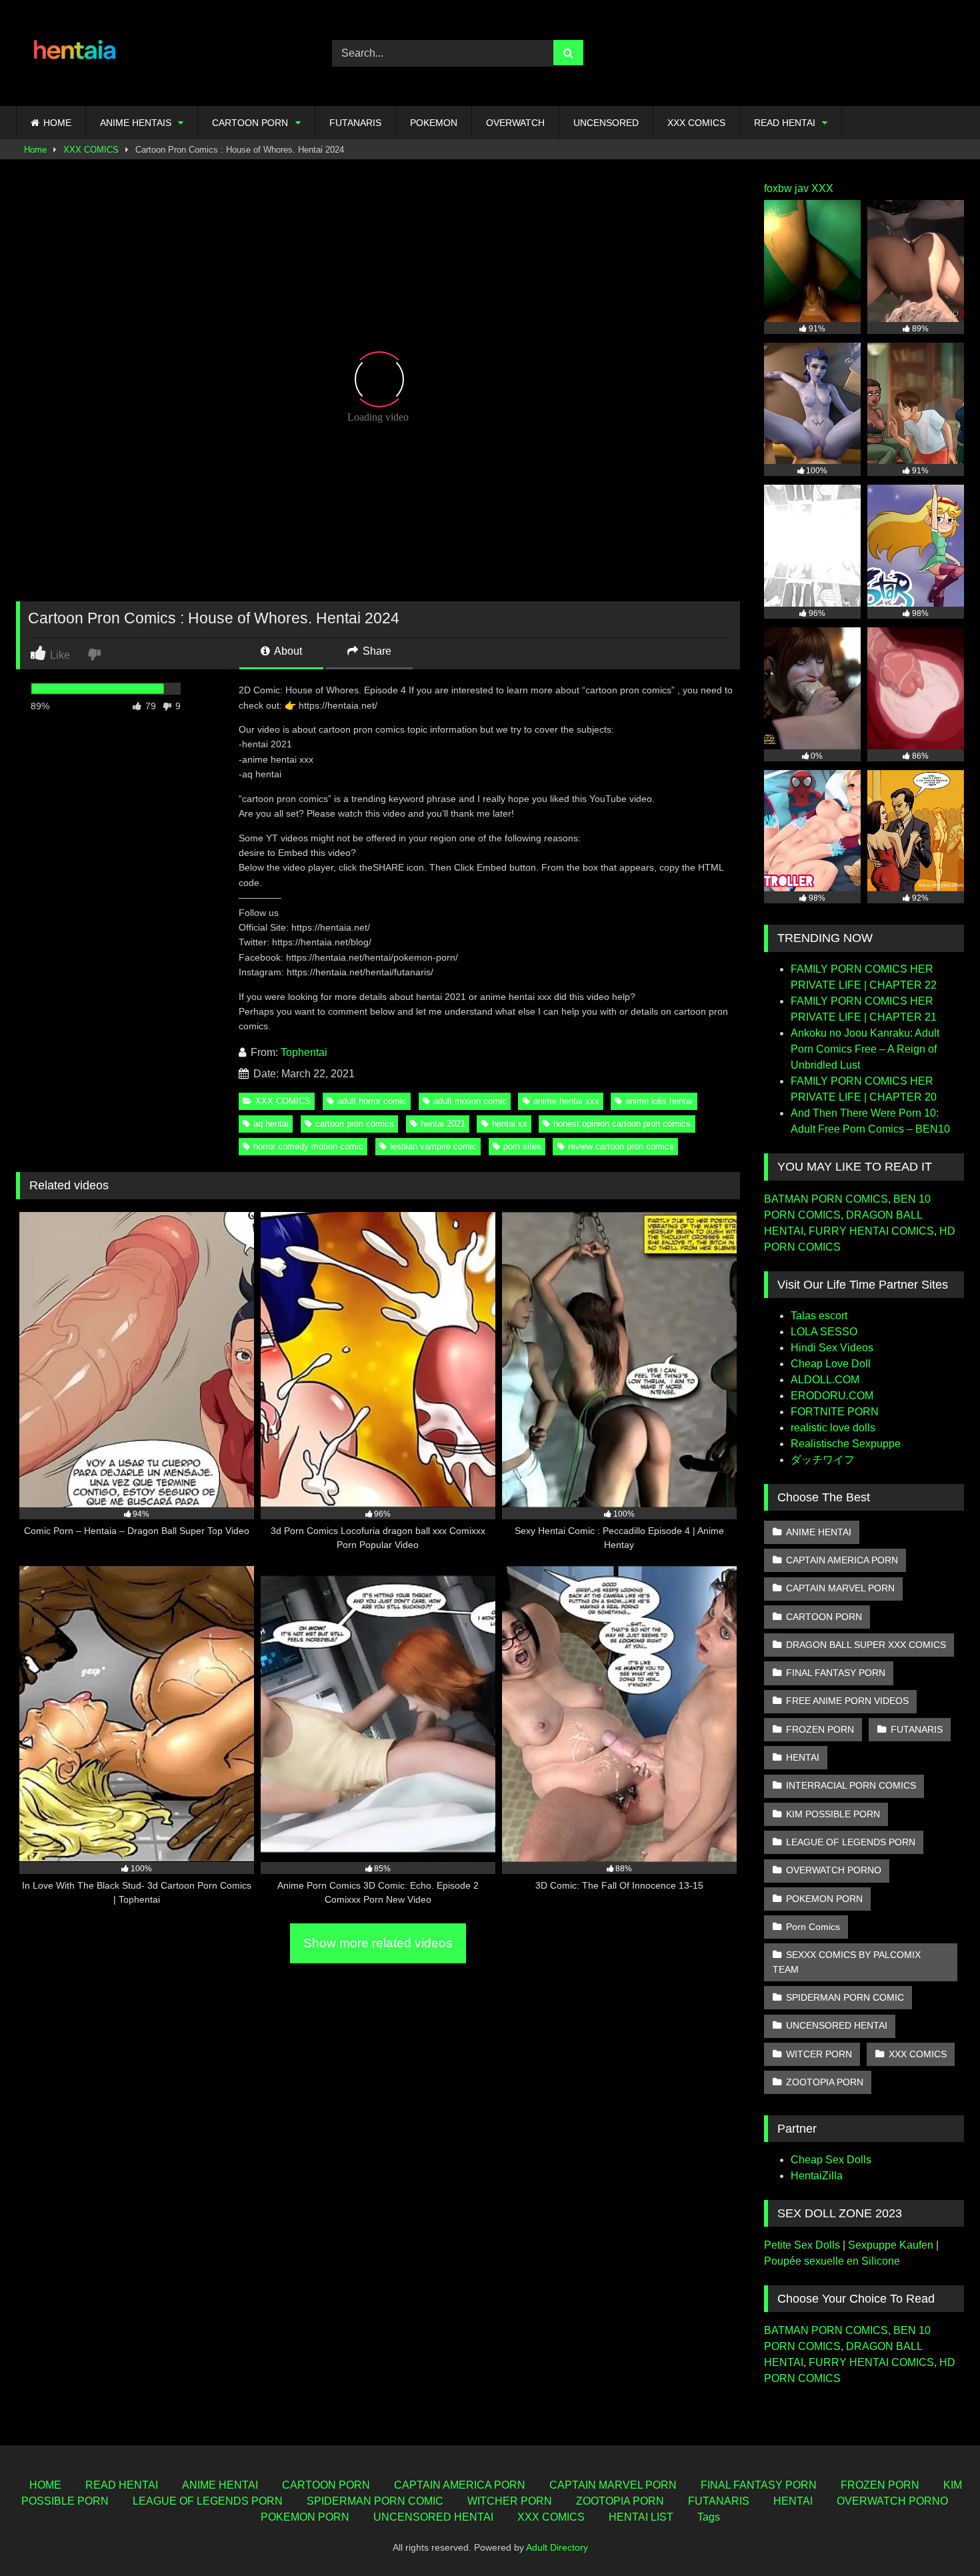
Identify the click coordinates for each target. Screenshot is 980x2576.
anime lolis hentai (659, 1101)
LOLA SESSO (824, 1332)
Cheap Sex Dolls (831, 2160)
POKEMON (434, 123)
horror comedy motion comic (308, 1146)
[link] (96, 654)
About (287, 651)
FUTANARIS (355, 123)
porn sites (522, 1146)
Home (35, 150)
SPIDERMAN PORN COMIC (845, 1997)
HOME (57, 123)
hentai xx (510, 1124)
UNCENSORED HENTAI (837, 2025)
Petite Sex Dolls (802, 2245)
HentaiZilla (817, 2176)
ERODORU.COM (832, 1396)
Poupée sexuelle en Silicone (832, 2261)
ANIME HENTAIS (136, 123)
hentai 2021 (443, 1124)
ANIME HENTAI (819, 1532)
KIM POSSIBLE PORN (833, 1814)
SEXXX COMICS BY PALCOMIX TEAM (847, 1962)
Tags (709, 2517)
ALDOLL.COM (825, 1380)
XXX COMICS (696, 123)
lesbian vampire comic (433, 1146)
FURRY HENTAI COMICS (871, 1231)
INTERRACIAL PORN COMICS (851, 1785)
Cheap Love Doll (831, 1364)
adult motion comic (470, 1101)
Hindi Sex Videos (832, 1348)
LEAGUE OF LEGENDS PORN (851, 1842)
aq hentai (271, 1124)
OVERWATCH (515, 123)
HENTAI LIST (641, 2517)
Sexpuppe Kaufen (891, 2245)
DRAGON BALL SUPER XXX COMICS (866, 1645)
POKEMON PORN (824, 1899)
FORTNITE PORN (835, 1412)
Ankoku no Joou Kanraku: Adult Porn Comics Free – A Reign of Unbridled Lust (865, 1049)
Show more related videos (378, 1943)
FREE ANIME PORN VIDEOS (847, 1701)
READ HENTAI (785, 123)
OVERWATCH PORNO (834, 1870)
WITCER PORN (819, 2054)
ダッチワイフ (823, 1460)
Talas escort (819, 1316)
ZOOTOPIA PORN (825, 2082)
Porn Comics (813, 1927)
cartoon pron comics (355, 1124)
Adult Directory (557, 2547)
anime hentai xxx (566, 1101)
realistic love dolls (833, 1428)
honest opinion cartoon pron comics (622, 1124)
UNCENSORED (606, 123)
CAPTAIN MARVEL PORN (840, 1588)
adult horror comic (372, 1101)
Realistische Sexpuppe (846, 1444)
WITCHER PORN (510, 2501)
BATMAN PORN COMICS (826, 1199)
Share (376, 651)
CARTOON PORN (250, 123)
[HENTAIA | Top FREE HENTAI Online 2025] (76, 53)
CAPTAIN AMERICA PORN (842, 1560)
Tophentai (304, 1052)
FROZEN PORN (820, 1729)
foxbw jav (786, 188)
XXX (822, 188)
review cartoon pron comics (621, 1146)
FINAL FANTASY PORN (836, 1673)
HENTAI (803, 1757)
